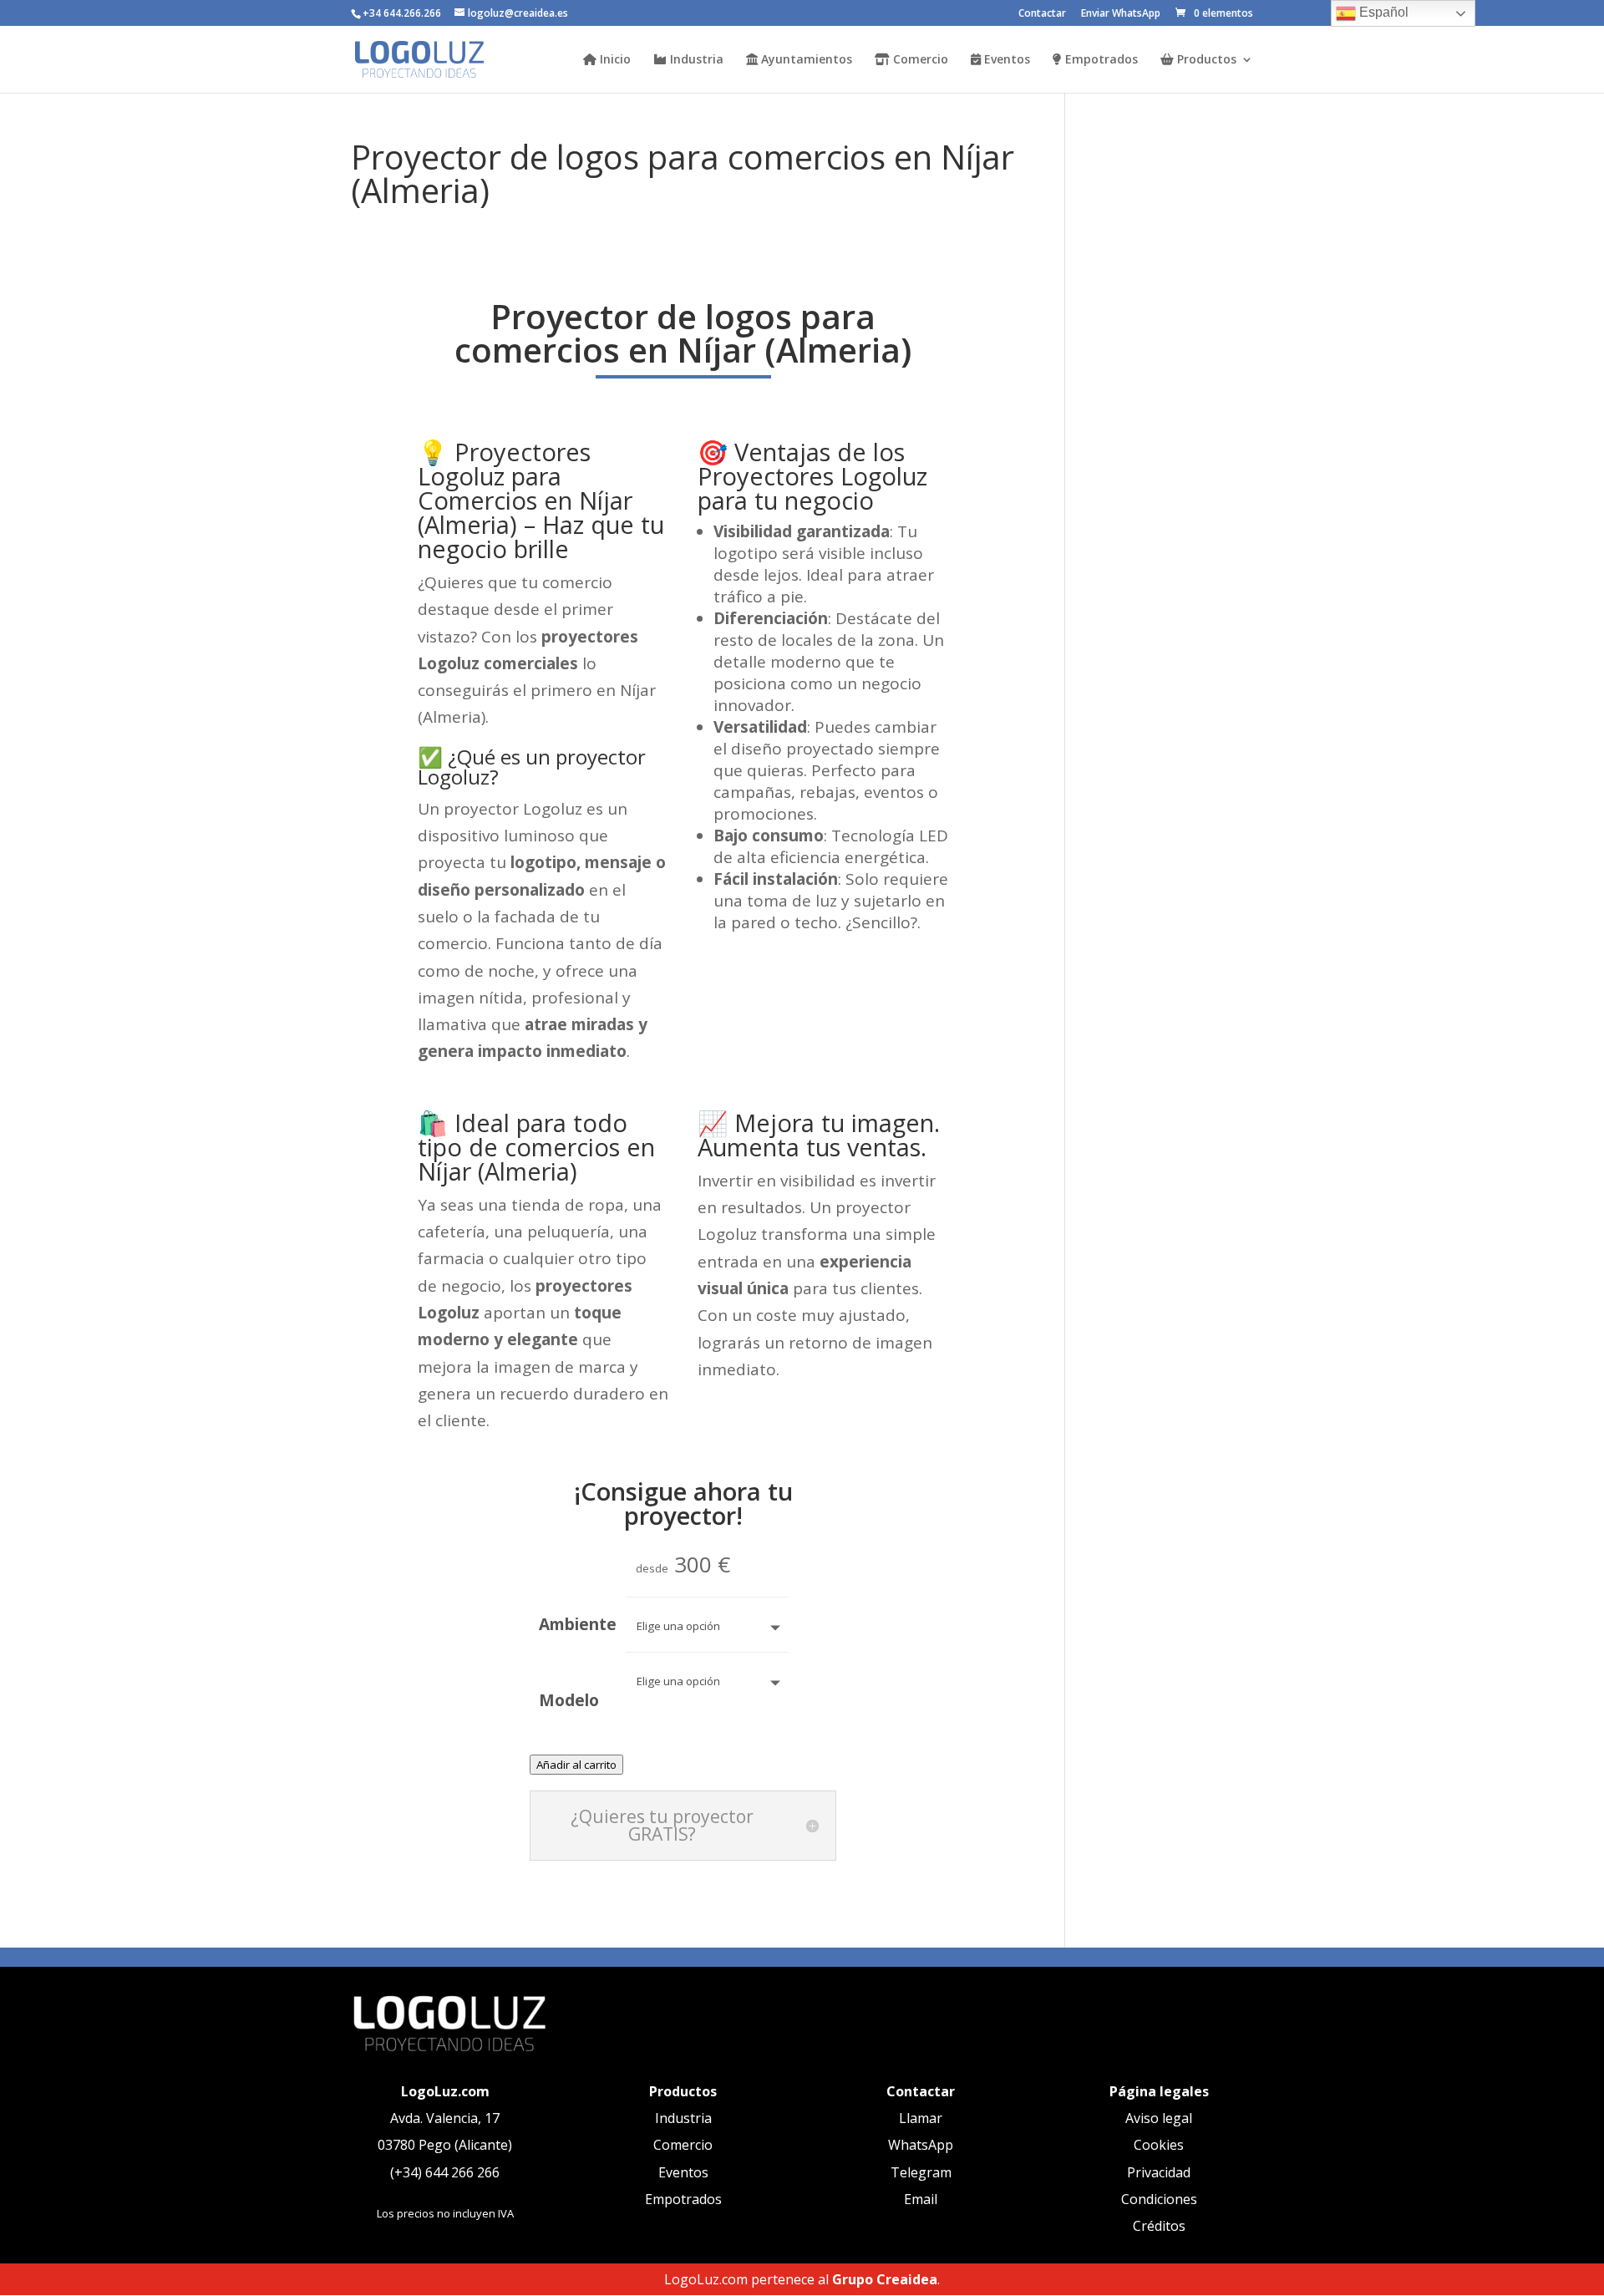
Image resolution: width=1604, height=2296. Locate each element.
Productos (1205, 60)
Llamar (921, 2118)
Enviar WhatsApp (1121, 14)
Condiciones (1159, 2199)
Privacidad (1159, 2172)
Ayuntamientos (805, 60)
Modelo (569, 1700)
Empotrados (1100, 60)
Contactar (1042, 14)
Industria (695, 60)
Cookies (1159, 2145)
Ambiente (578, 1624)
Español (1382, 12)
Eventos (1005, 60)
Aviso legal (1159, 2118)
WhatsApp (921, 2145)
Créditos (1159, 2226)
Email (921, 2199)
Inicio (614, 60)
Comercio (919, 60)
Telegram (921, 2172)
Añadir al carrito (576, 1765)
